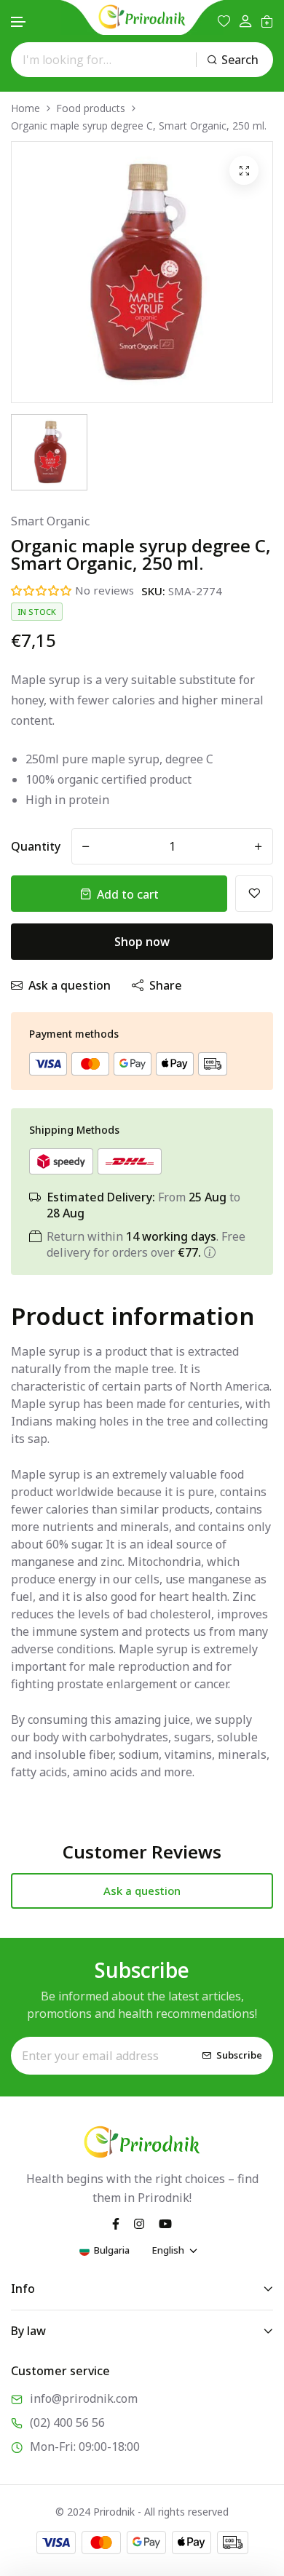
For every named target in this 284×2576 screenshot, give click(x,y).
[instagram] (139, 2222)
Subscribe (239, 2055)
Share (166, 985)
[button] (19, 22)
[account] (245, 21)
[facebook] (116, 2222)
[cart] (267, 21)
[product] (244, 170)
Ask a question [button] (142, 1891)
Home (25, 108)
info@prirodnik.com (84, 2398)
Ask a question (70, 985)
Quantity (36, 846)
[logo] (142, 17)
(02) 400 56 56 (67, 2422)
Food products (91, 108)
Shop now (142, 942)
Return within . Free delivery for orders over (146, 1244)
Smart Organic (50, 521)
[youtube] (165, 2222)
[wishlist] (224, 21)
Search (240, 60)
